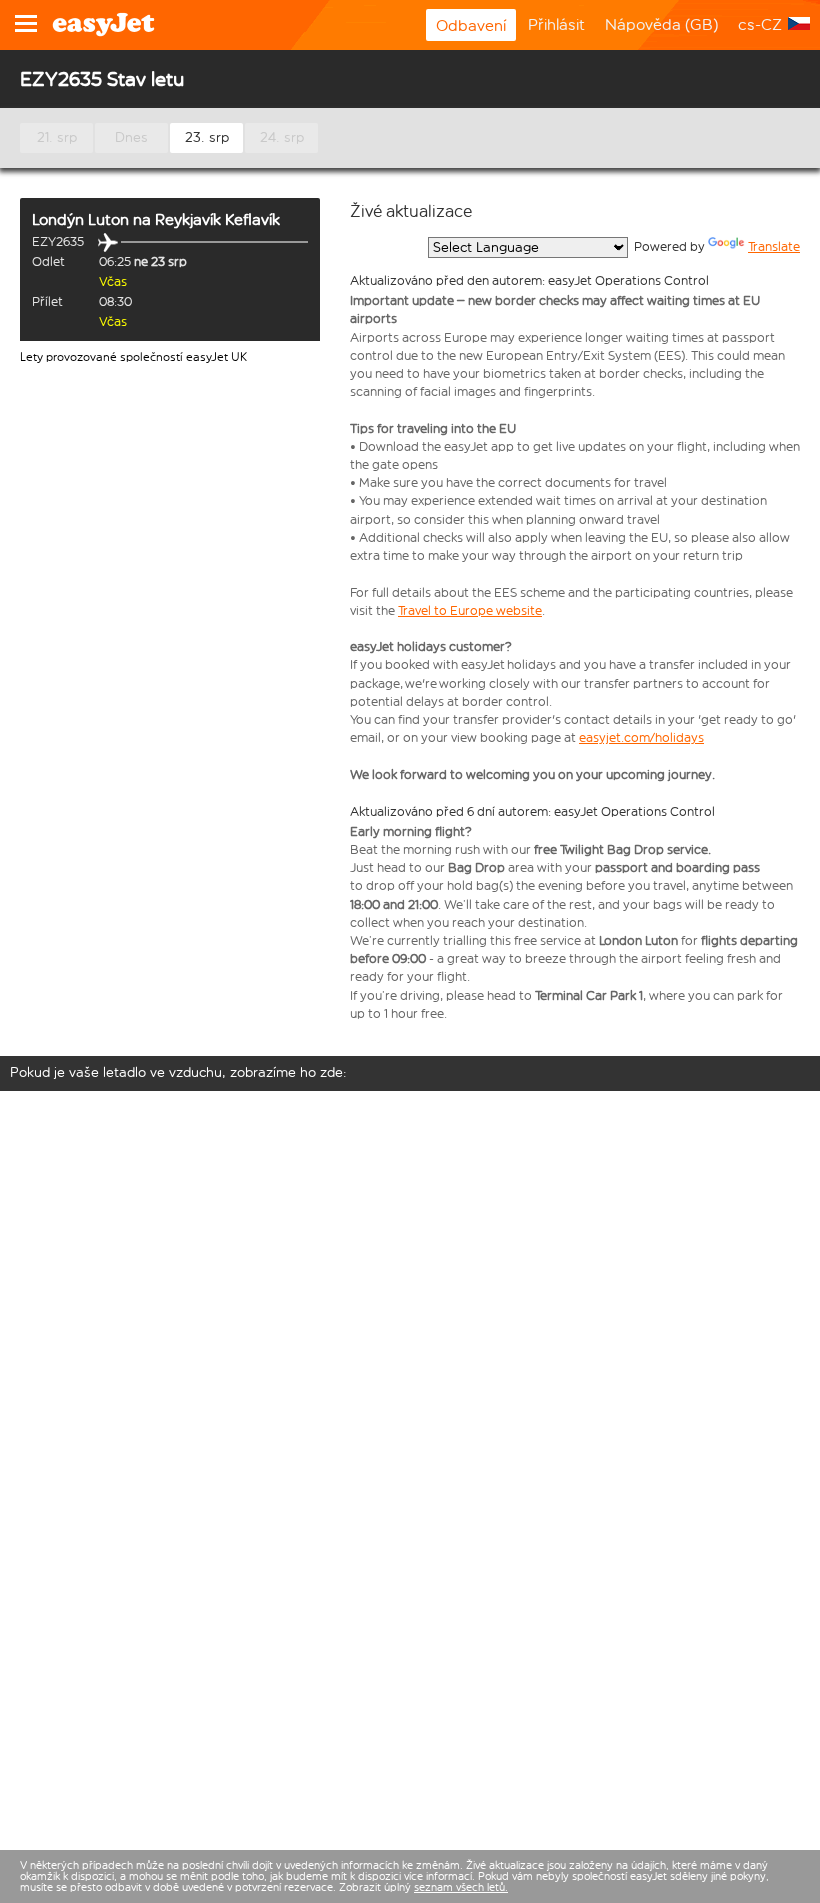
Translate (774, 246)
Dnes (131, 137)
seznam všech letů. (461, 1887)
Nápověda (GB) (661, 24)
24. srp (282, 137)
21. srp (57, 137)
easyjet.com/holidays (641, 737)
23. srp (207, 137)
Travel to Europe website (470, 610)
